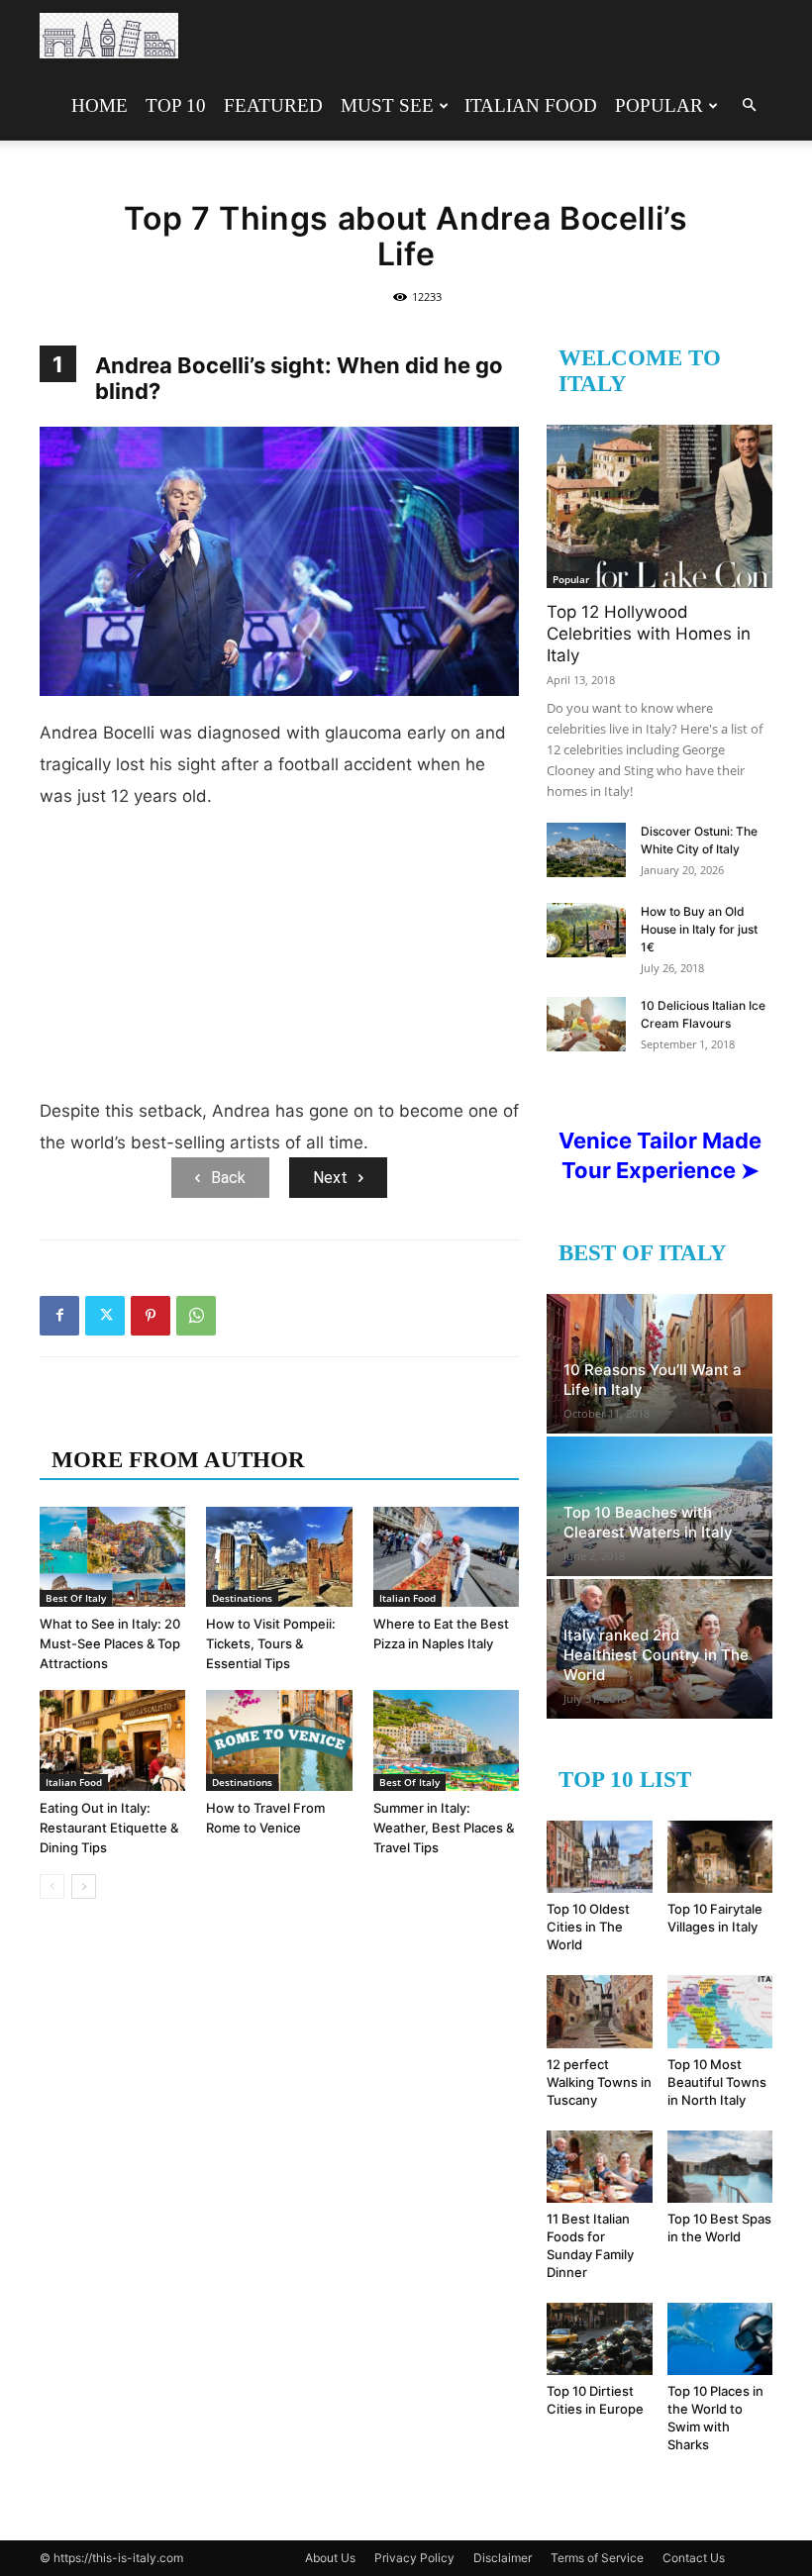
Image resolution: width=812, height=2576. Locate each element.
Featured (273, 105)
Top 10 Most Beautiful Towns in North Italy (717, 2082)
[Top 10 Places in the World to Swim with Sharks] (720, 2339)
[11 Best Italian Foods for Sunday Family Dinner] (600, 2167)
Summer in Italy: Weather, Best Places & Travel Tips (444, 1828)
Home (100, 105)
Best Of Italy (76, 1598)
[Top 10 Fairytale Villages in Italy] (720, 1857)
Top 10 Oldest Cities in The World (588, 1927)
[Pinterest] (151, 1316)
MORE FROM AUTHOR (178, 1460)
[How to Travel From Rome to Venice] (279, 1740)
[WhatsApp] (196, 1316)
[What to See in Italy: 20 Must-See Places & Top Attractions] (112, 1557)
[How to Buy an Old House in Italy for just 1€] (586, 930)
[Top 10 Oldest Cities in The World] (600, 1857)
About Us (330, 2558)
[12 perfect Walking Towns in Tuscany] (600, 2011)
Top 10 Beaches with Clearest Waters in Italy (648, 1522)
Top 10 (176, 105)
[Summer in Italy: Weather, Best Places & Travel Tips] (446, 1740)
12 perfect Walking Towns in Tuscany (599, 2082)
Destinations (242, 1598)
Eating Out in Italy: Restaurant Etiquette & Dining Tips (109, 1828)
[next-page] (84, 1886)
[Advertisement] (279, 961)
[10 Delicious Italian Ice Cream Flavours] (586, 1024)
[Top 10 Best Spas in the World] (720, 2167)
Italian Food (531, 105)
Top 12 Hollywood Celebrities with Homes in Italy (649, 634)
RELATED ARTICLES (166, 1420)
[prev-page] (52, 1886)
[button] (749, 105)
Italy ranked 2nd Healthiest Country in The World (656, 1655)
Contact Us (694, 2558)
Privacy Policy (414, 2558)
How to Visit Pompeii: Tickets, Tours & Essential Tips (271, 1643)
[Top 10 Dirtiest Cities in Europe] (600, 2339)
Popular (659, 105)
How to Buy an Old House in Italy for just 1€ (699, 929)
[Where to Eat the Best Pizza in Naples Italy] (446, 1557)
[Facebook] (59, 1316)
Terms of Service (597, 2558)
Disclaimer (503, 2558)
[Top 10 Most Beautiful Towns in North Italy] (720, 2011)
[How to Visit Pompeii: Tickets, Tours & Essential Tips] (279, 1557)
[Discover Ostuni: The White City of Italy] (586, 850)
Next (330, 1178)
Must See (387, 105)
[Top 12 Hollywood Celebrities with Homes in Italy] (660, 506)
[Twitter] (105, 1316)
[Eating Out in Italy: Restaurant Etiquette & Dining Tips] (112, 1740)
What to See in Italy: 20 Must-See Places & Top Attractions (110, 1643)
